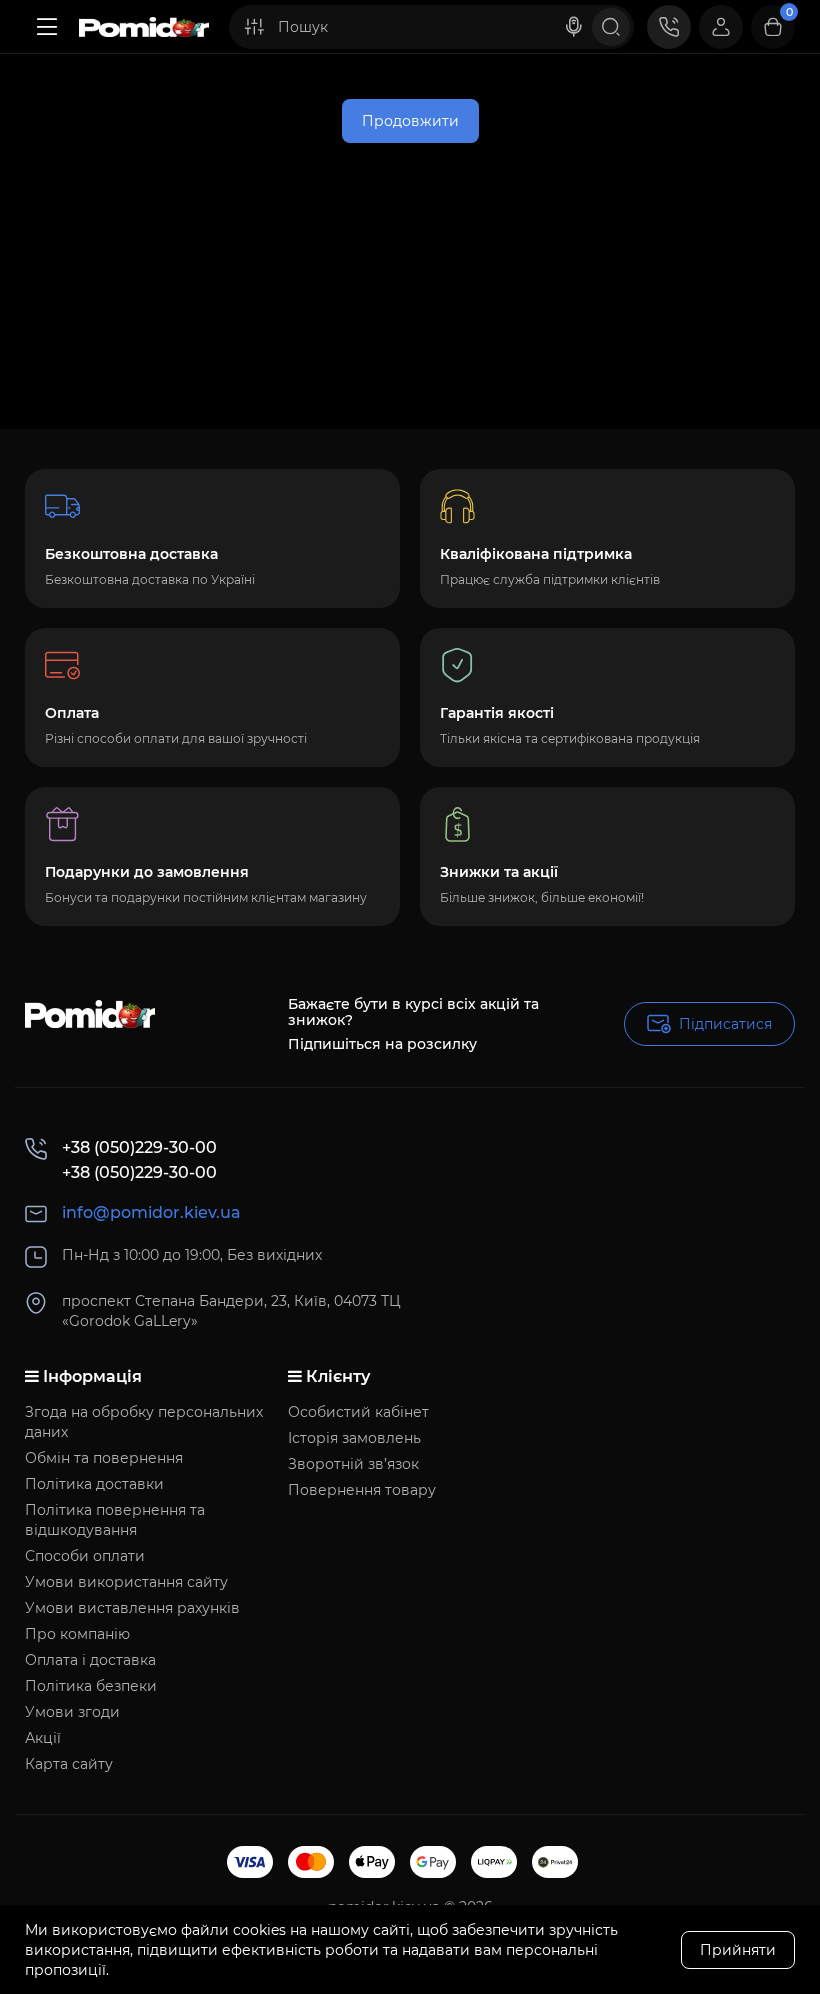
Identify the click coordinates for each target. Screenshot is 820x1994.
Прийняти (738, 1950)
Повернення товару (362, 1490)
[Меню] (47, 27)
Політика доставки (94, 1484)
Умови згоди (72, 1712)
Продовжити (410, 121)
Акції (43, 1738)
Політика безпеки (91, 1686)
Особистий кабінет (358, 1412)
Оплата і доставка (90, 1660)
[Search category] (254, 27)
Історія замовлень (354, 1438)
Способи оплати (85, 1556)
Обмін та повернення (104, 1458)
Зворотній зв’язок (353, 1464)
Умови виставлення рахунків (132, 1608)
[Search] (574, 27)
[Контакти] (669, 27)
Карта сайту (69, 1764)
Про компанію (77, 1634)
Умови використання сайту (126, 1582)
